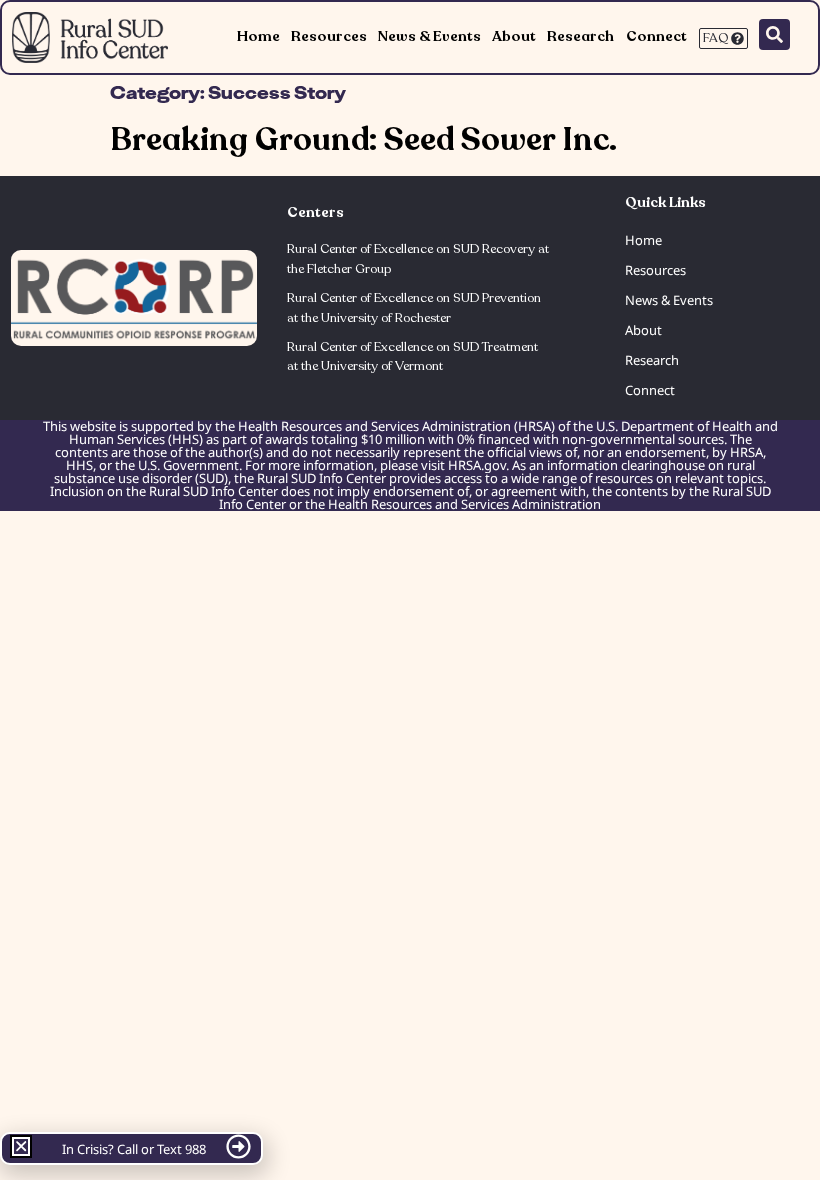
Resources (329, 36)
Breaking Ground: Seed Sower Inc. (363, 140)
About (514, 36)
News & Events (429, 36)
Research (580, 36)
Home (258, 36)
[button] (21, 1146)
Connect (656, 36)
